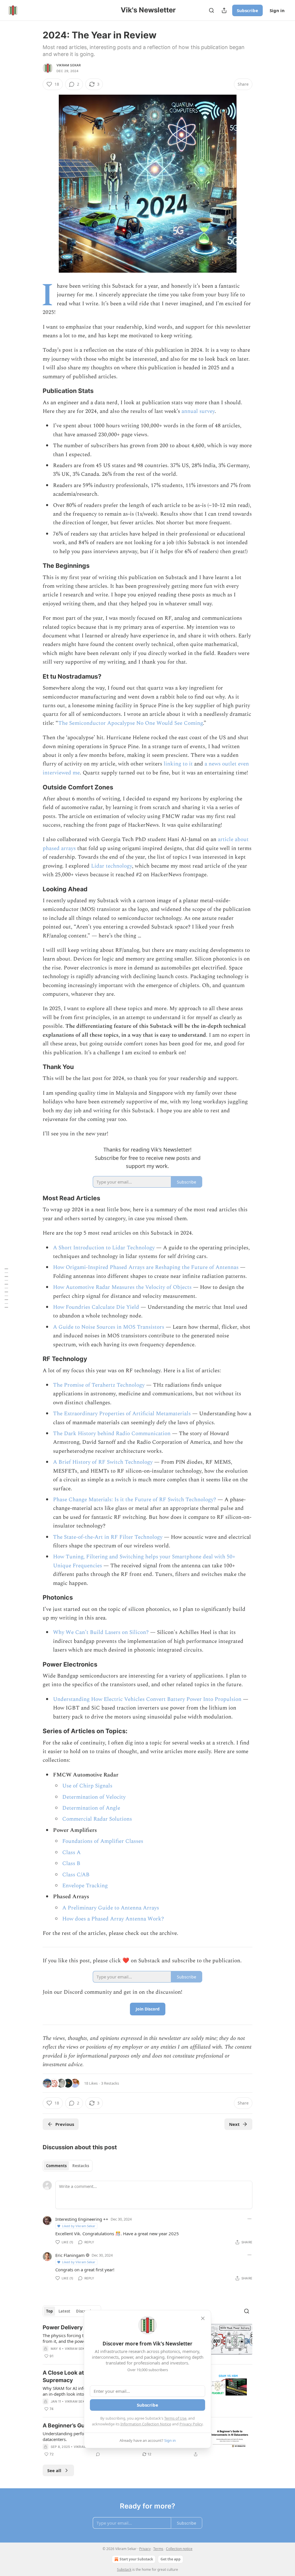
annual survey (198, 411)
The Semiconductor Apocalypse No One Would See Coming (131, 723)
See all (54, 2470)
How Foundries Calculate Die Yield (96, 1307)
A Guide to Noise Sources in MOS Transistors (109, 1327)
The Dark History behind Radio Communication (112, 1434)
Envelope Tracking (85, 1886)
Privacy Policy (191, 2424)
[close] (203, 2318)
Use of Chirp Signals (87, 1786)
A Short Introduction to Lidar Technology (104, 1248)
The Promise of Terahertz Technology (99, 1385)
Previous (65, 2124)
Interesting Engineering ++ (82, 2219)
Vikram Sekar (69, 65)
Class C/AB (76, 1875)
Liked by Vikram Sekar (79, 2226)
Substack (124, 2570)
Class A (71, 1853)
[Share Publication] (224, 10)
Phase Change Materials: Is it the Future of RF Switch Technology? (135, 1500)
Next (234, 2124)
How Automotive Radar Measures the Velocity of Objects (122, 1287)
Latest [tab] (64, 2311)
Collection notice (179, 2549)
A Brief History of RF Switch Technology (103, 1462)
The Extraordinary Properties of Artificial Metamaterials (122, 1414)
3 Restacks (110, 2083)
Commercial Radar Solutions (97, 1819)
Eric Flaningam (70, 2255)
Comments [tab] (56, 2166)
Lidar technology (111, 866)
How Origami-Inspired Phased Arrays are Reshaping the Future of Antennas (146, 1267)
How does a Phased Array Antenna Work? (113, 1919)
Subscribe (247, 10)
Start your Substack (136, 2559)
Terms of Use (175, 2418)
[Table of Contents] (6, 1288)
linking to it (178, 764)
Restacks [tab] (81, 2166)
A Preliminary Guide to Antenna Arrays (111, 1908)
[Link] (35, 391)
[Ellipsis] (249, 2219)
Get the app (171, 2559)
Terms (158, 2549)
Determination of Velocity (94, 1797)
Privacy (145, 2549)
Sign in (277, 10)
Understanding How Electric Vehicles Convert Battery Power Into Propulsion (147, 1699)
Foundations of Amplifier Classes (103, 1841)
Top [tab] (49, 2311)
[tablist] (68, 2166)
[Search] (211, 10)
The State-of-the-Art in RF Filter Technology (108, 1537)
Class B (71, 1863)
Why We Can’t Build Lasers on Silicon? (101, 1632)
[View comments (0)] (98, 2454)
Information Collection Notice (146, 2424)
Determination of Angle (91, 1808)
